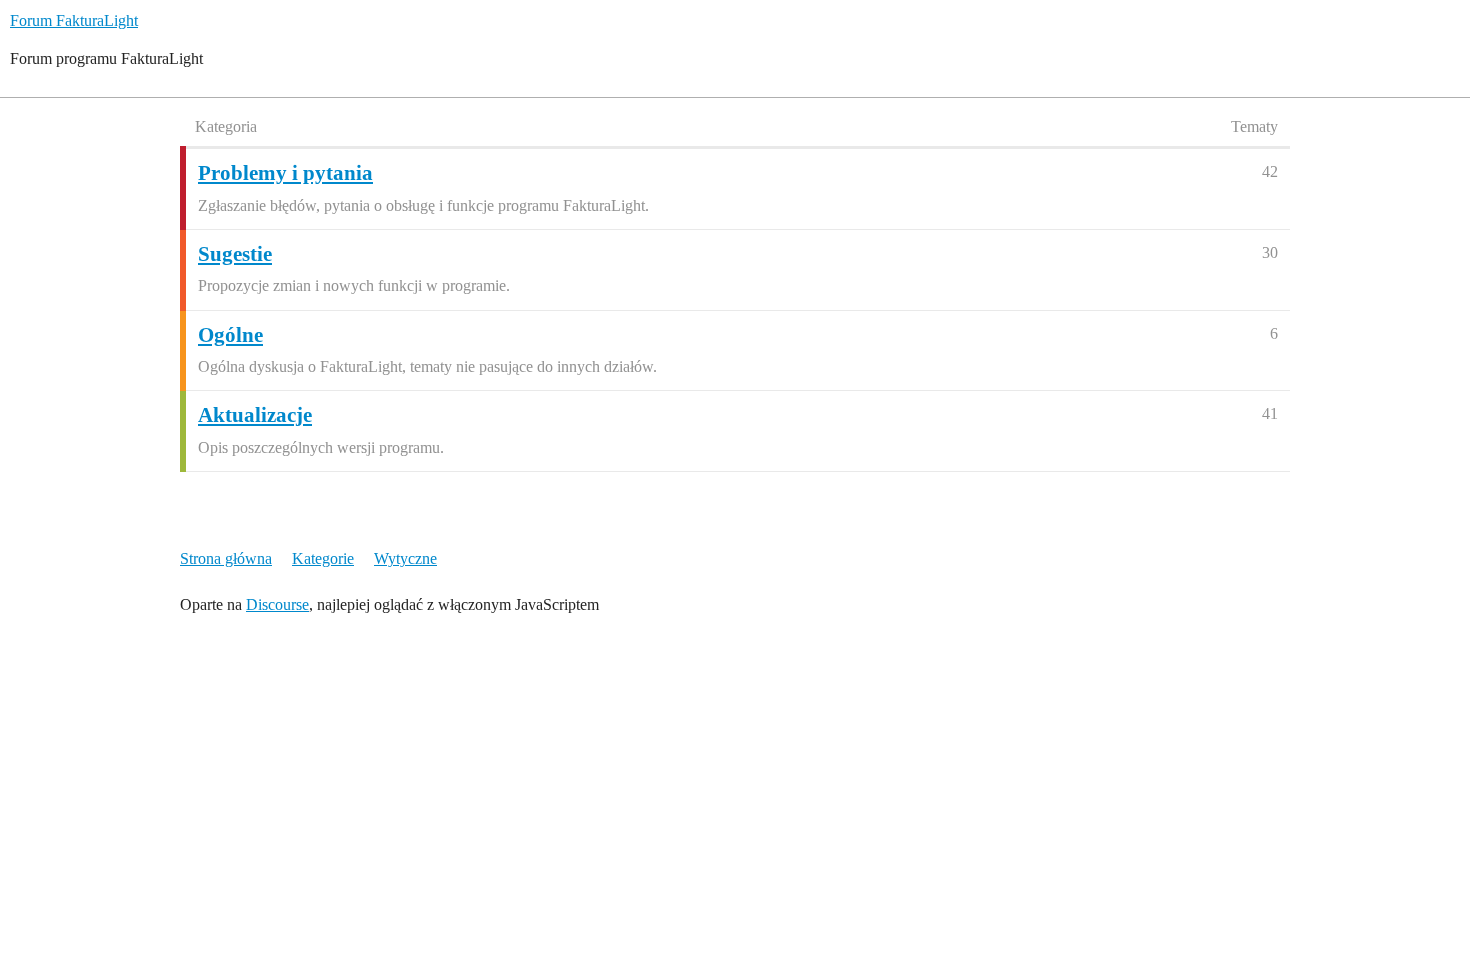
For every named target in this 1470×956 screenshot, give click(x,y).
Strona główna (226, 558)
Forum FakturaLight (74, 20)
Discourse (277, 604)
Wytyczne (405, 558)
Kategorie (323, 558)
